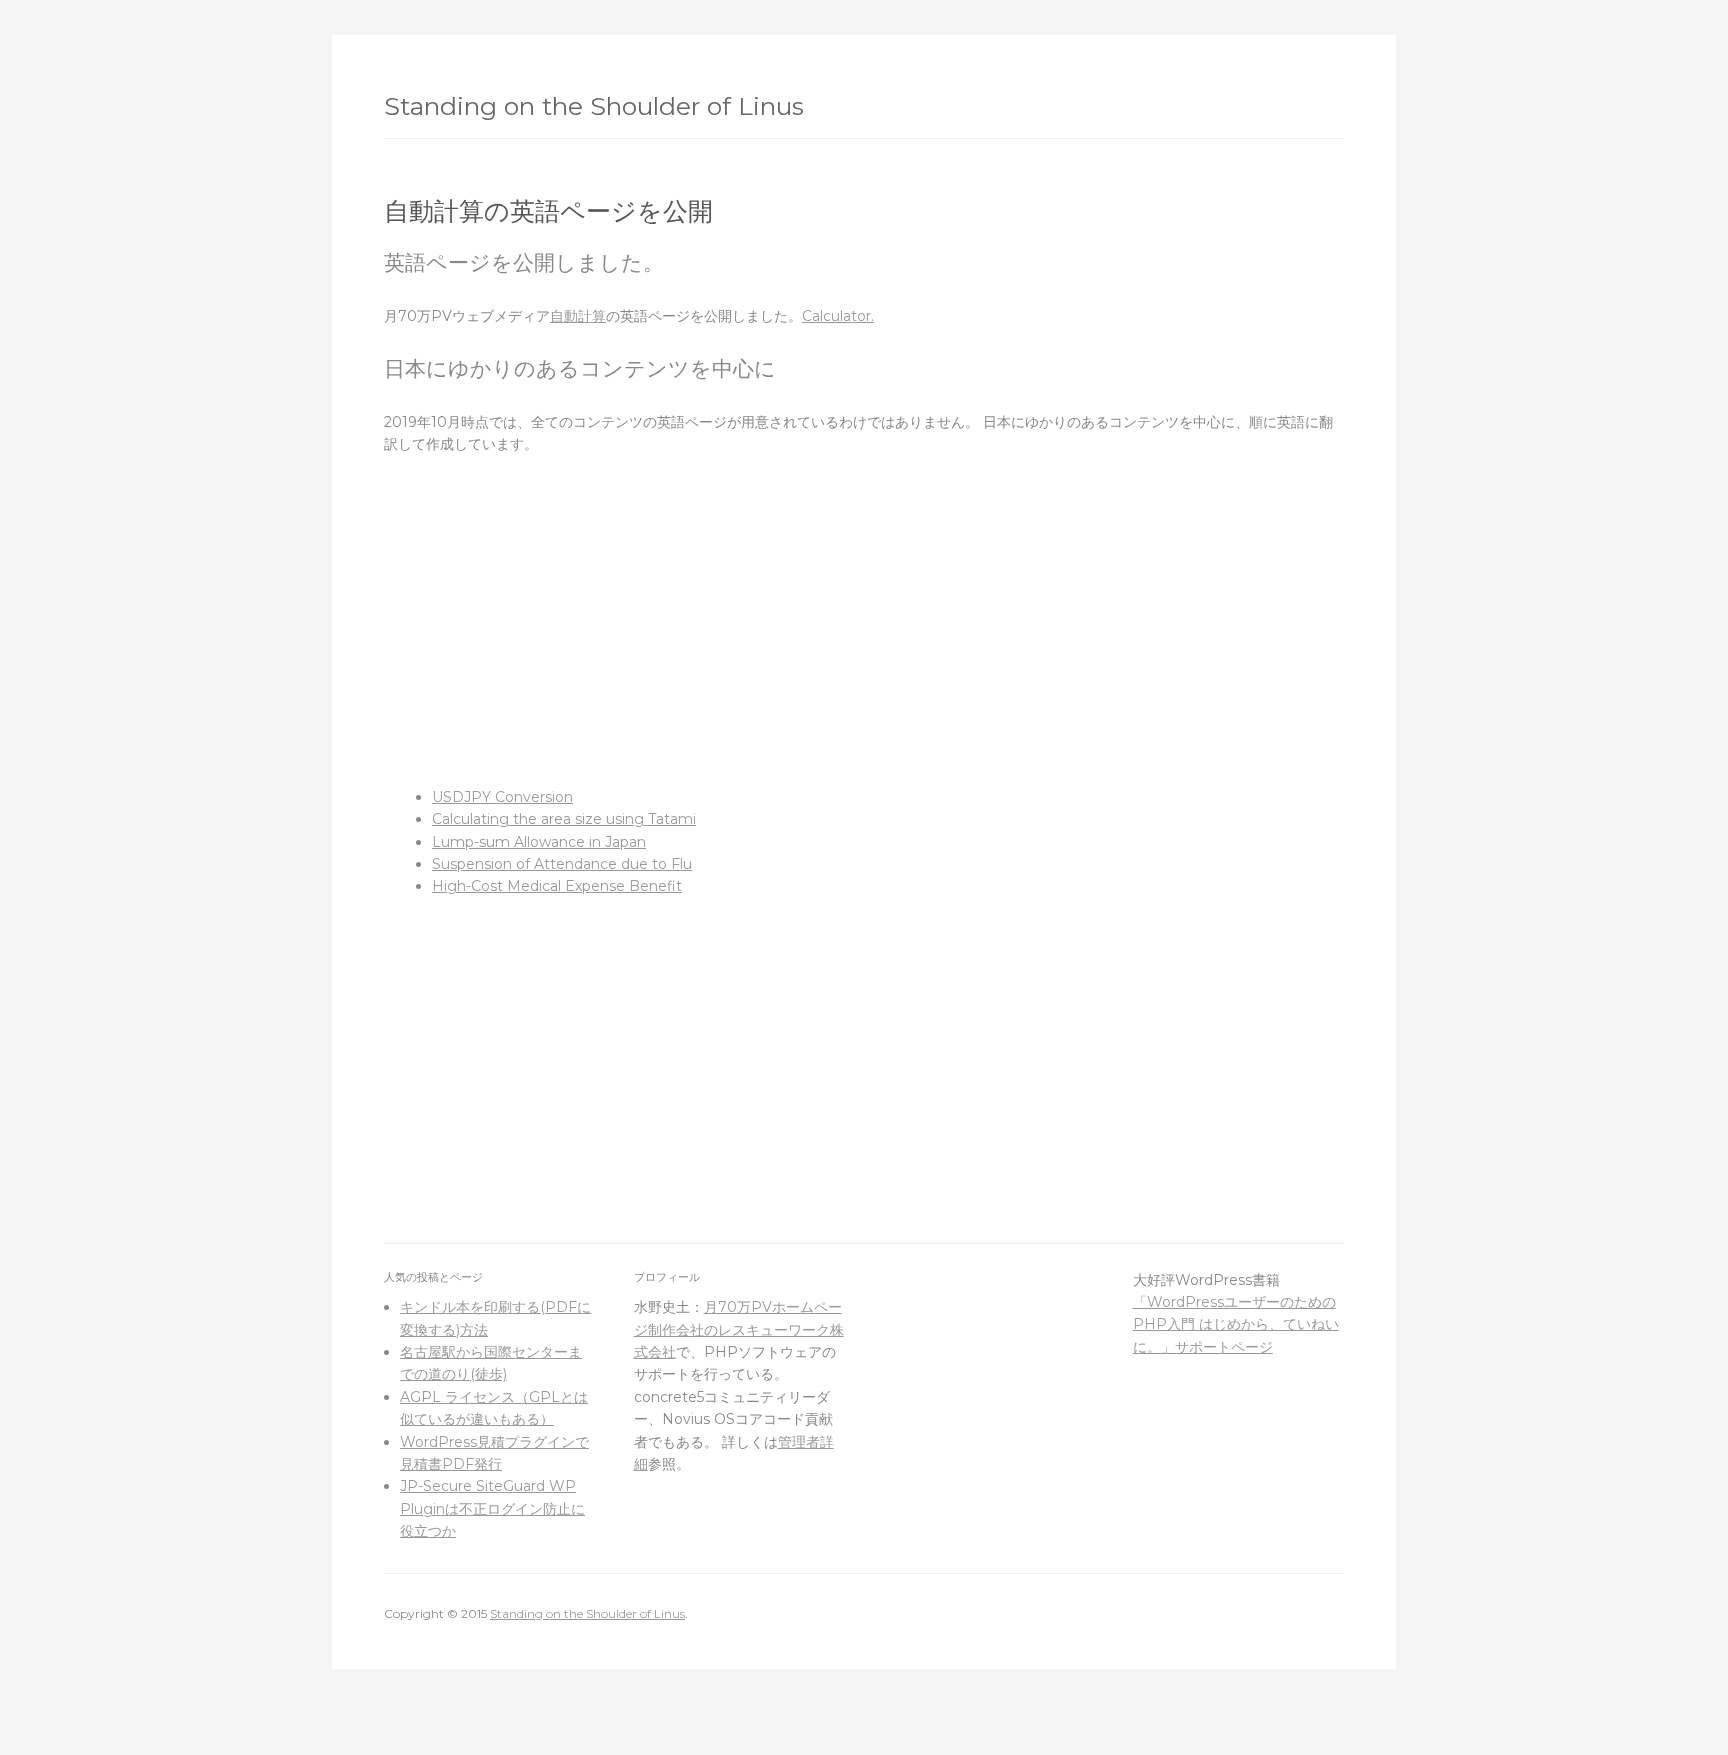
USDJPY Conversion (502, 797)
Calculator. (838, 316)
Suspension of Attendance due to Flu (562, 864)
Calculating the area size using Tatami (564, 819)
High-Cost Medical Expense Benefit (557, 886)
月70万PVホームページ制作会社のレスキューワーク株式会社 (739, 1329)
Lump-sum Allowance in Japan (539, 842)
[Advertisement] (864, 621)
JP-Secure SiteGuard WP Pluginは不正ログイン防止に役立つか (492, 1508)
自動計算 (578, 316)
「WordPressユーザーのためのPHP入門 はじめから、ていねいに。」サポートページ (1236, 1324)
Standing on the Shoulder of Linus (594, 106)
